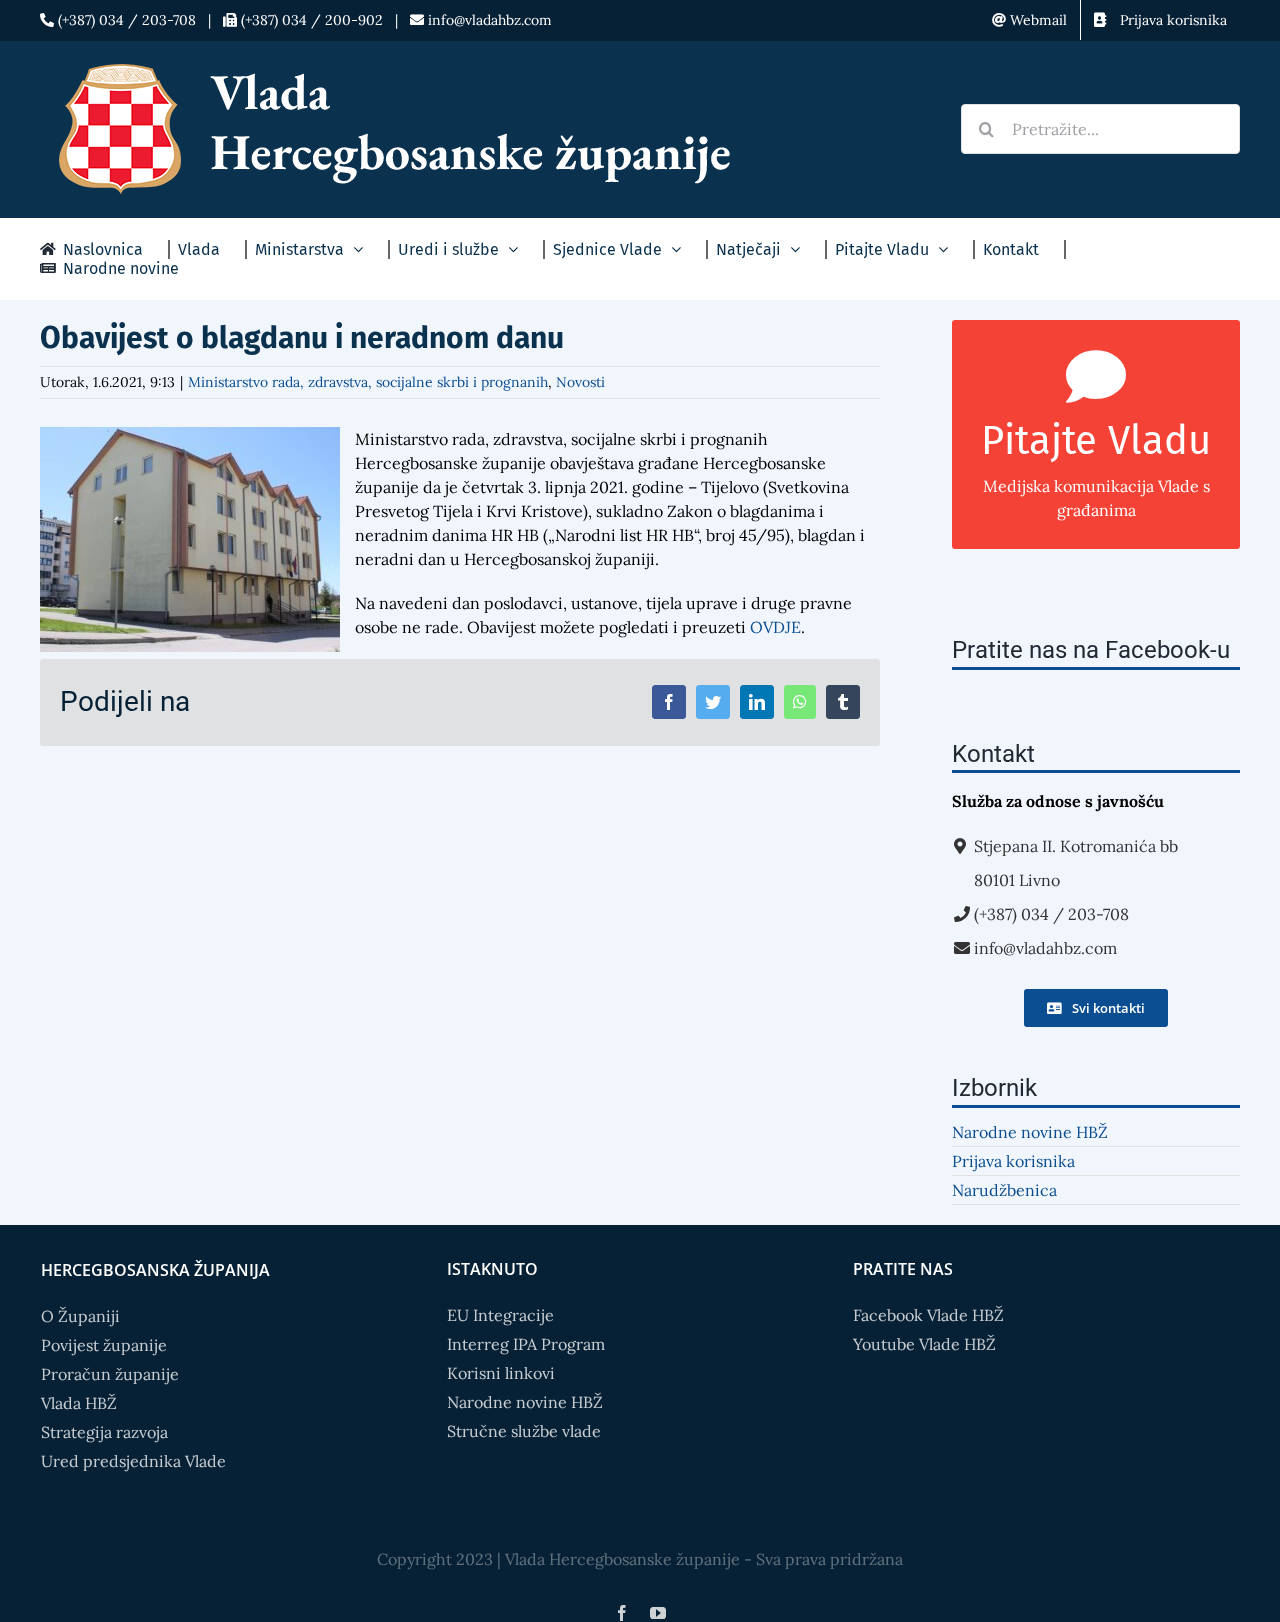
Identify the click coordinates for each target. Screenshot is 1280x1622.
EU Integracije (500, 1315)
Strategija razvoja (104, 1432)
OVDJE (775, 627)
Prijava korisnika (1013, 1161)
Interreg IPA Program (526, 1344)
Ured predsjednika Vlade (133, 1461)
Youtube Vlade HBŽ (924, 1344)
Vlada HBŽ (79, 1403)
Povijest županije (104, 1345)
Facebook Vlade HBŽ (928, 1315)
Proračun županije (110, 1374)
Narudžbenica (1004, 1190)
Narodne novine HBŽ (1030, 1132)
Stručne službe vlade (524, 1431)
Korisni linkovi (501, 1373)
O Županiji (80, 1316)
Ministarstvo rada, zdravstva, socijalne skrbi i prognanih (368, 382)
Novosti (580, 382)
